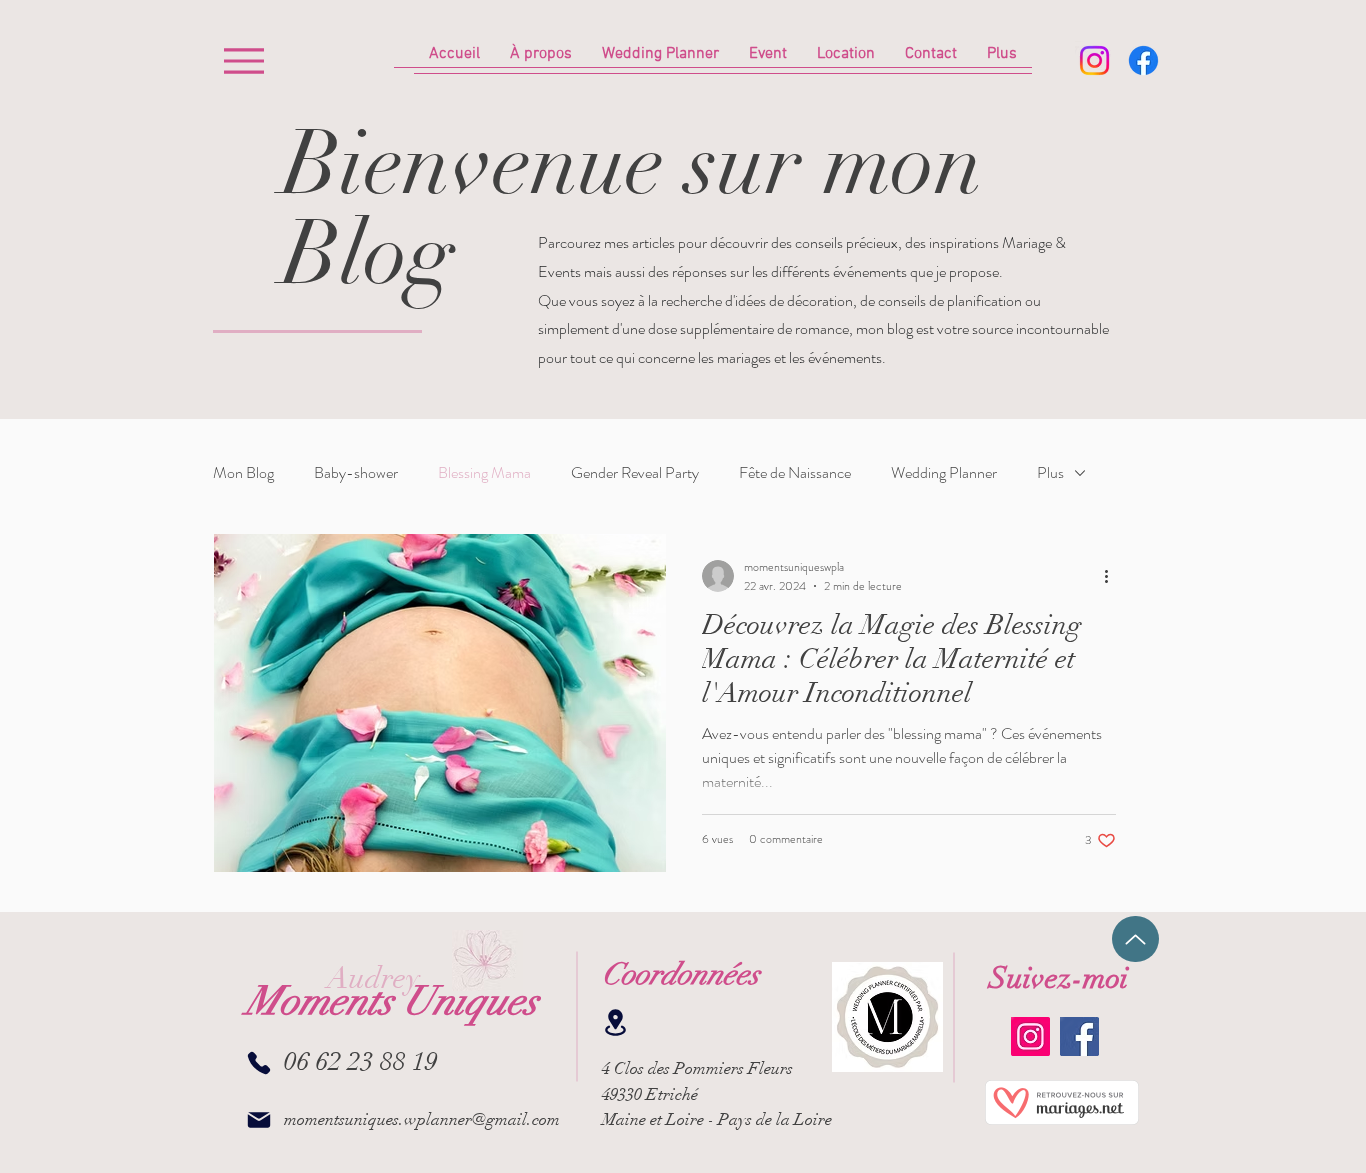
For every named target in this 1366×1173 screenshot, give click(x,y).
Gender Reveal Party (635, 473)
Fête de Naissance (795, 473)
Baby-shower (356, 473)
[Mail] (258, 1120)
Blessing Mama (484, 473)
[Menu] (243, 60)
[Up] (1135, 939)
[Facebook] (1143, 60)
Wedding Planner (944, 473)
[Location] (615, 1022)
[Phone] (259, 1063)
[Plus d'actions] (1113, 576)
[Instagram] (1094, 60)
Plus (1050, 473)
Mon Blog (243, 473)
